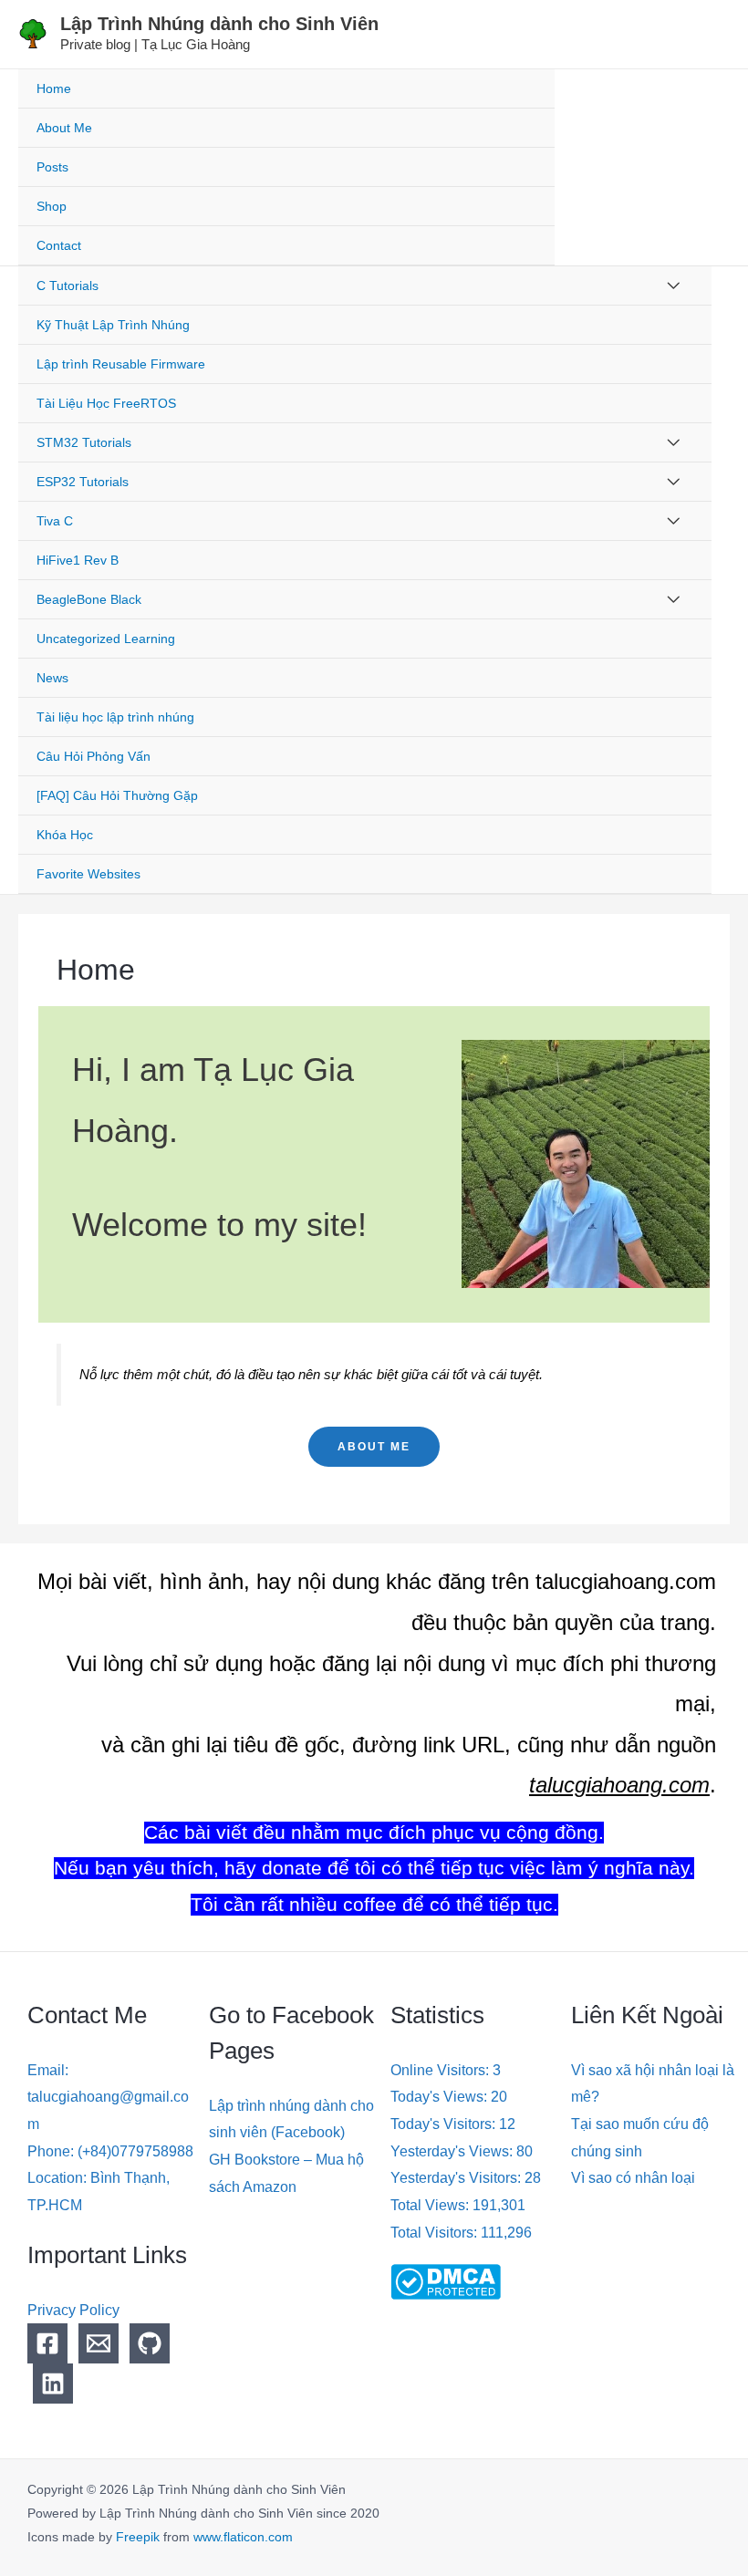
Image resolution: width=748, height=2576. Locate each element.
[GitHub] (150, 2343)
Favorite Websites (88, 874)
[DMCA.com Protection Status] (446, 2281)
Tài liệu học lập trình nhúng (115, 717)
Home (54, 88)
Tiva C (55, 521)
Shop (52, 206)
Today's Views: (441, 2097)
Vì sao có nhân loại (633, 2178)
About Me (64, 128)
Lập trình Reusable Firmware (121, 364)
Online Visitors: (442, 2070)
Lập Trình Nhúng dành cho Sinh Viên (219, 24)
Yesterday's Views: (453, 2151)
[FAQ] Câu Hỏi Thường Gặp (117, 795)
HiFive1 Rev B (78, 560)
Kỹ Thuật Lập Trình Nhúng (113, 325)
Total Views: (431, 2205)
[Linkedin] (53, 2384)
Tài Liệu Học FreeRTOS (106, 403)
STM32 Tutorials (84, 442)
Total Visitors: (436, 2233)
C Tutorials (68, 286)
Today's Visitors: (445, 2124)
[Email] (99, 2343)
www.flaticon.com (243, 2537)
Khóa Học (65, 835)
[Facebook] (47, 2343)
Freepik (138, 2537)
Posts (52, 167)
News (52, 678)
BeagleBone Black (89, 599)
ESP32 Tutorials (83, 482)
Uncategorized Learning (106, 639)
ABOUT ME (374, 1447)
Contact (59, 245)
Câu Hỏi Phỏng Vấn (93, 756)
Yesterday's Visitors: (457, 2178)
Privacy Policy (73, 2310)
